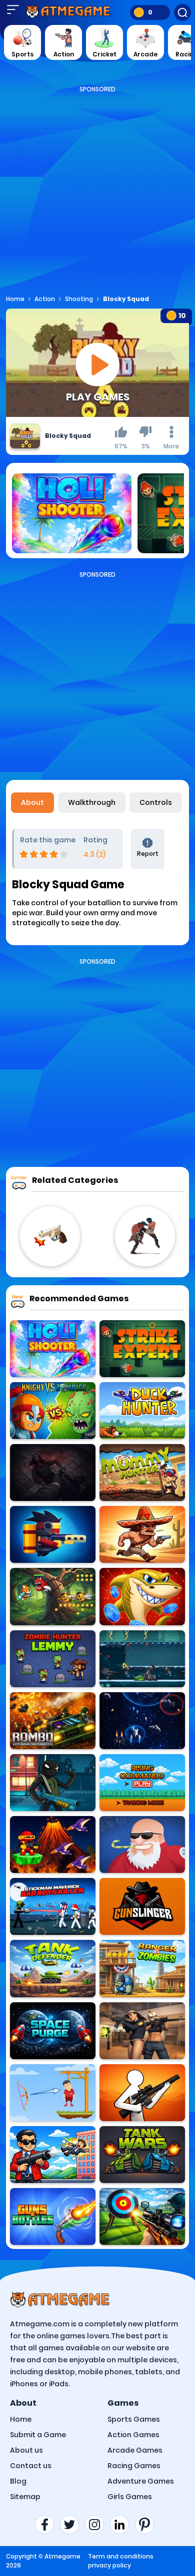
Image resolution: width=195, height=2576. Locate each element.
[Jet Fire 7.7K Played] (53, 1534)
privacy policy (109, 2565)
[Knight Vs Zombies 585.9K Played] (53, 1411)
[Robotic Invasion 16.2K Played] (142, 1659)
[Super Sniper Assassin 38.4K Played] (142, 2093)
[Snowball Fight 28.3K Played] (142, 1844)
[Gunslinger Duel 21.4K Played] (142, 1906)
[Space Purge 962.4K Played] (53, 2031)
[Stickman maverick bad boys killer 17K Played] (53, 1906)
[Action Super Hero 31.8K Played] (53, 1596)
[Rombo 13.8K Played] (53, 1721)
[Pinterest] (147, 2525)
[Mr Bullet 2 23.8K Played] (53, 2155)
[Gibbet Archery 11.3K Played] (53, 2093)
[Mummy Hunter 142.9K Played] (142, 1472)
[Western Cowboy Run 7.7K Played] (142, 1534)
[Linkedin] (122, 2525)
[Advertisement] (97, 191)
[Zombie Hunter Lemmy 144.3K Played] (53, 1659)
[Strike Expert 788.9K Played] (142, 1349)
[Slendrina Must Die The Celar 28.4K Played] (53, 1472)
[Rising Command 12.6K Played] (142, 1783)
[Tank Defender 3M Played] (53, 1968)
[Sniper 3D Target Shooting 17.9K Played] (142, 2216)
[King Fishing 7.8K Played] (142, 1596)
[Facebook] (47, 2525)
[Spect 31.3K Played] (142, 1721)
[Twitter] (72, 2525)
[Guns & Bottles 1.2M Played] (53, 2216)
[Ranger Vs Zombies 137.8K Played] (142, 1968)
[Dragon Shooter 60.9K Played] (53, 1844)
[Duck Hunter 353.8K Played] (142, 1411)
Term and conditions (121, 2556)
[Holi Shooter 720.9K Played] (53, 1349)
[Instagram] (97, 2525)
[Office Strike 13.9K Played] (142, 2031)
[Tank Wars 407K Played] (142, 2155)
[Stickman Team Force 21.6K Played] (53, 1783)
